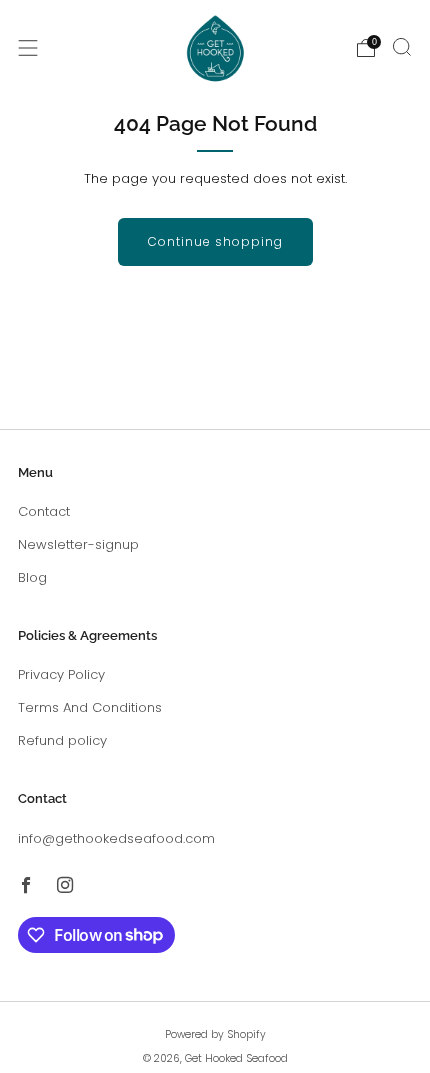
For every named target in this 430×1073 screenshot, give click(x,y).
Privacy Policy (61, 674)
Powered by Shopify (215, 1034)
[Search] (402, 47)
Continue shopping (215, 241)
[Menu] (28, 48)
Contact (44, 511)
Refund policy (62, 740)
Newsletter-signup (78, 544)
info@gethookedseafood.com (116, 838)
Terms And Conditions (90, 707)
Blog (32, 577)
